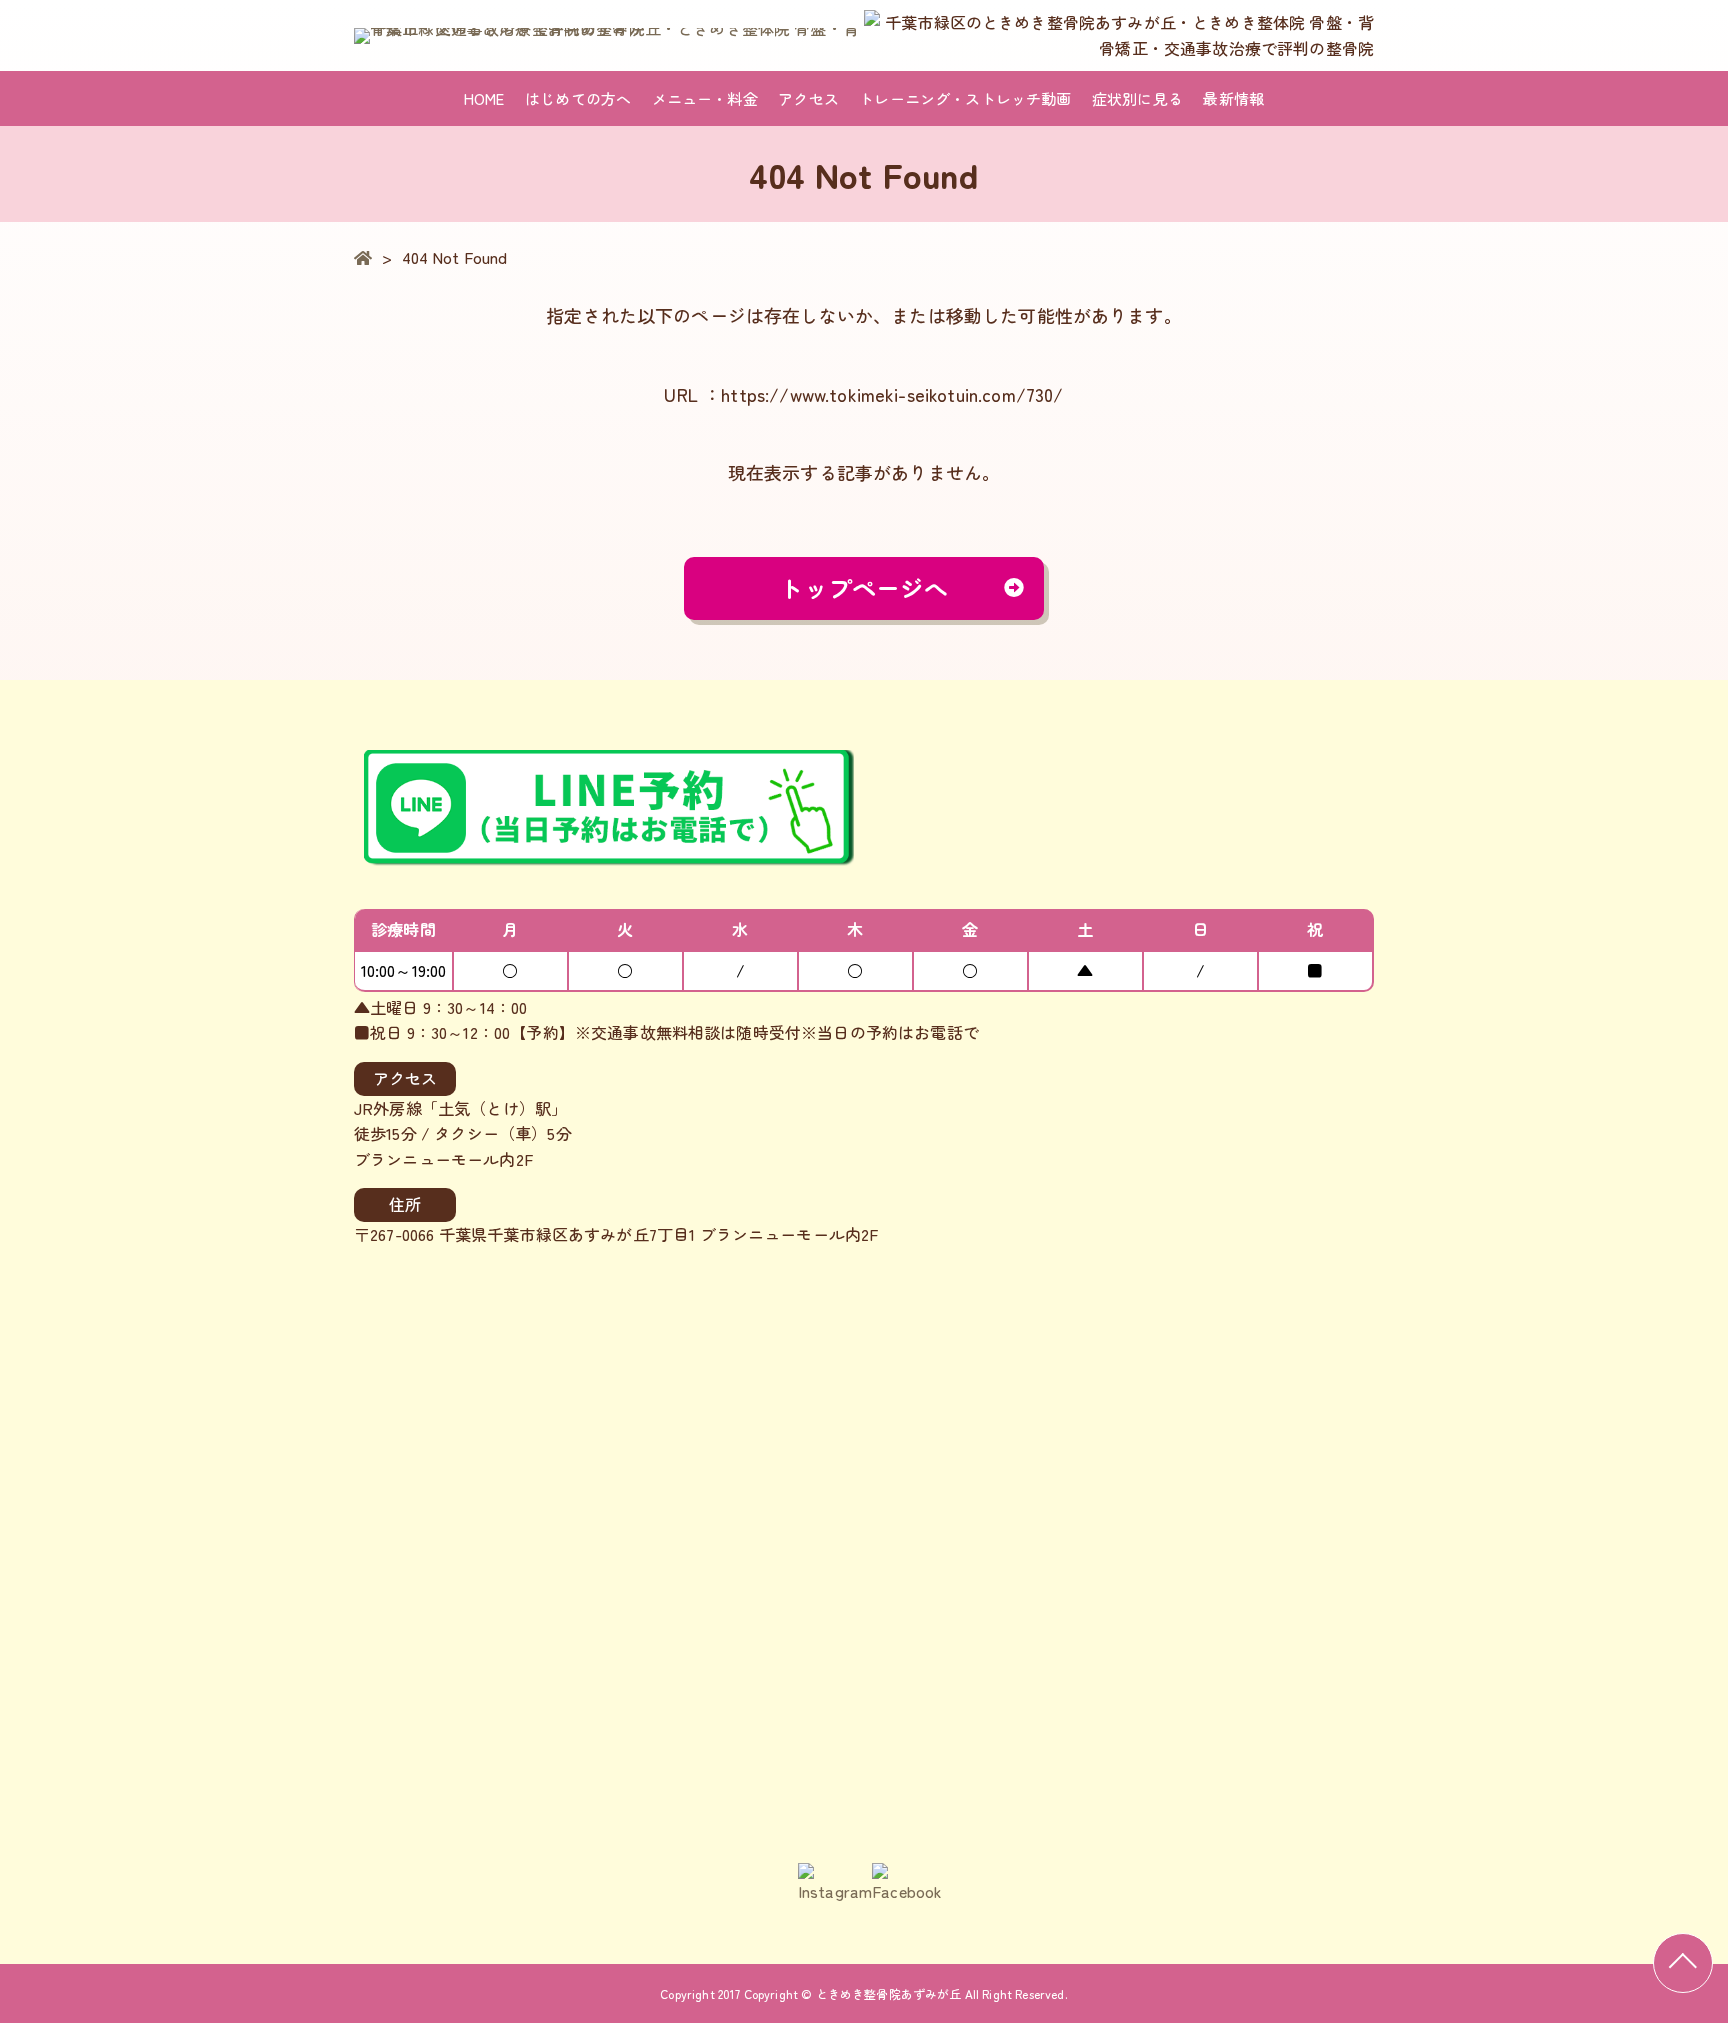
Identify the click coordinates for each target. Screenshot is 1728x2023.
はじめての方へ (578, 98)
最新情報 (1233, 98)
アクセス (808, 98)
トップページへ (863, 587)
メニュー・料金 (705, 98)
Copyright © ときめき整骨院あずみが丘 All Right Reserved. (906, 1993)
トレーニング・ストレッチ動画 (965, 98)
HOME (484, 98)
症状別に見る (1137, 98)
